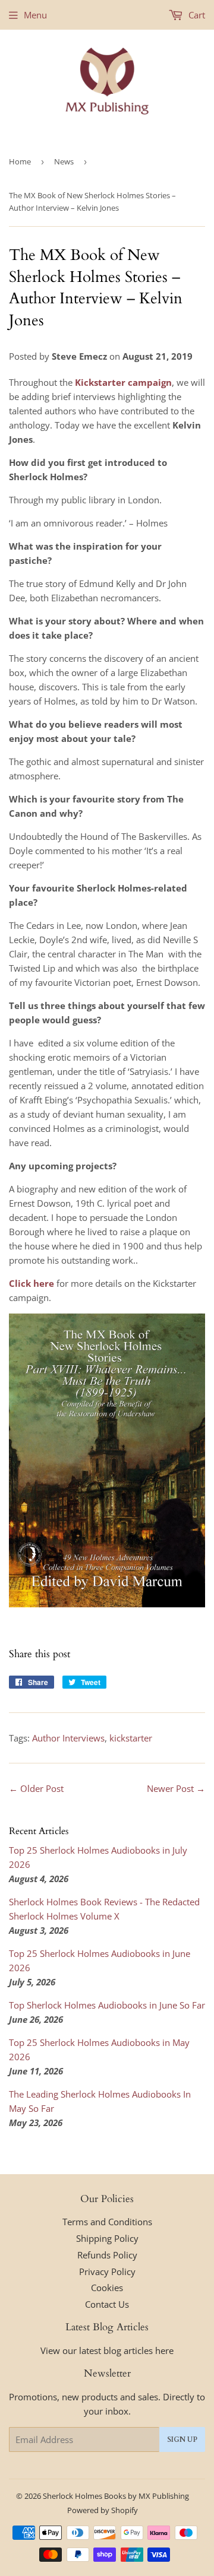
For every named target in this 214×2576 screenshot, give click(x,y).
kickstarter (131, 1738)
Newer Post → (176, 1788)
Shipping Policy (107, 2238)
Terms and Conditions (107, 2222)
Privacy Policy (107, 2272)
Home (20, 161)
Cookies (107, 2288)
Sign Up (182, 2439)
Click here (32, 1283)
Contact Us (107, 2304)
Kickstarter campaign (123, 382)
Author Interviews (68, 1738)
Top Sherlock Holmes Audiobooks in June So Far (107, 2005)
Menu (35, 15)
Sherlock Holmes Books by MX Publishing (116, 2496)
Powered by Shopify (103, 2510)
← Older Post (36, 1788)
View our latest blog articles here (107, 2350)
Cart (196, 15)
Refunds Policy (107, 2255)
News (64, 161)
